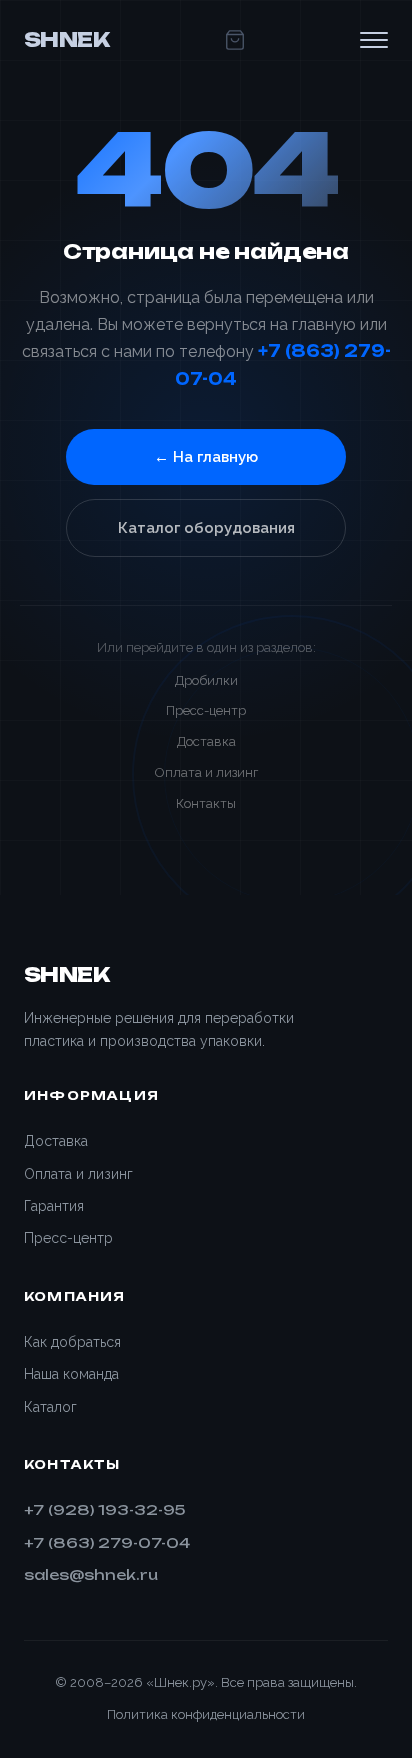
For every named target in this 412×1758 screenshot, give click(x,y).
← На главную (206, 457)
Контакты (206, 803)
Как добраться (72, 1342)
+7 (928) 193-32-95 (104, 1509)
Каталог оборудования (206, 528)
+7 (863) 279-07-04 (107, 1542)
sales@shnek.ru (91, 1574)
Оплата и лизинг (206, 772)
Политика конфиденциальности (206, 1714)
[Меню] (374, 40)
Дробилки (206, 680)
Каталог (50, 1407)
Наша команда (71, 1374)
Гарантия (54, 1206)
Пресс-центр (206, 710)
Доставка (206, 741)
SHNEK (66, 39)
